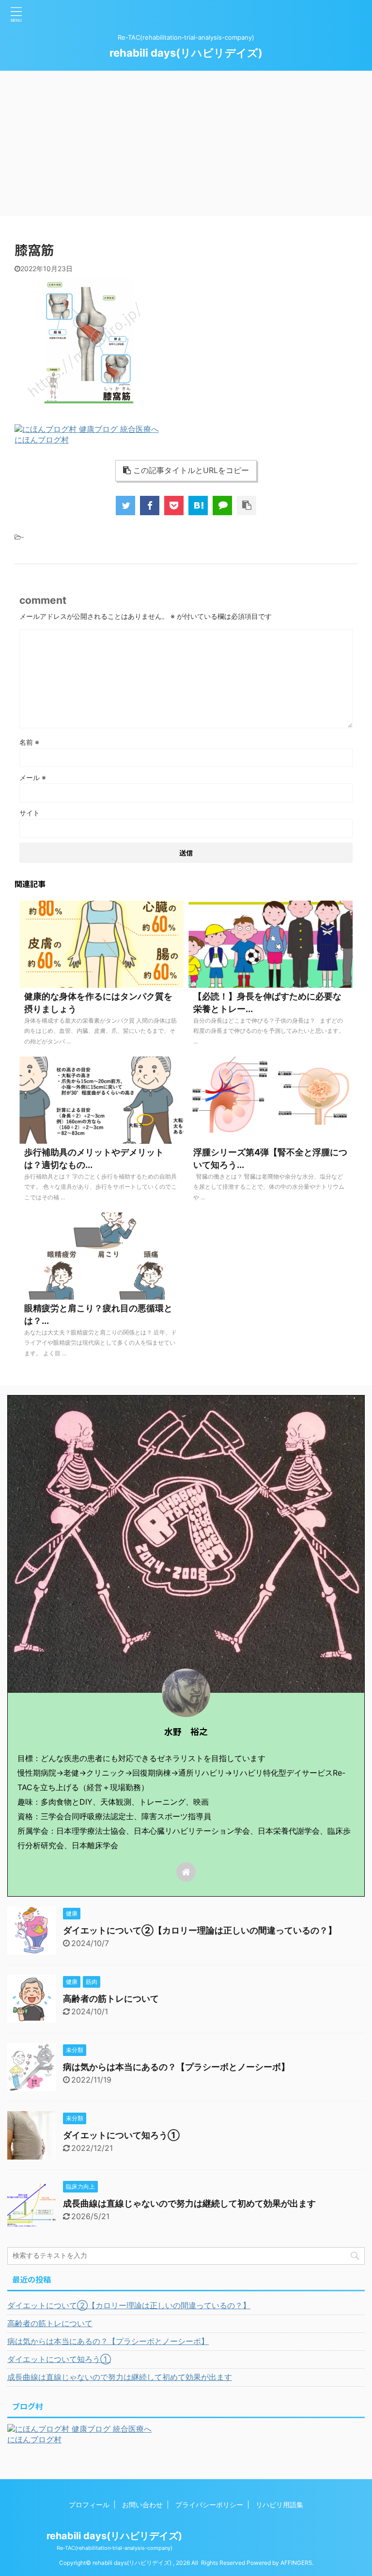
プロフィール (89, 2505)
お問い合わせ (142, 2505)
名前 (29, 742)
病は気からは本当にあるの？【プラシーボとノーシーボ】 (176, 2067)
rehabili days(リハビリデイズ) (186, 53)
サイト (30, 813)
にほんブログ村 (42, 440)
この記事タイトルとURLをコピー (191, 470)
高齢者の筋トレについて (111, 1999)
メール (33, 777)
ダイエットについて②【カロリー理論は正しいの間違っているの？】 (200, 1930)
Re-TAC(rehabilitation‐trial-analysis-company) (115, 2548)
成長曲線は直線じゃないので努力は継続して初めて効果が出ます (189, 2203)
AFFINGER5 (296, 2563)
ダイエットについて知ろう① (121, 2135)
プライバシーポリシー (209, 2505)
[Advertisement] (186, 143)
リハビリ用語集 (279, 2505)
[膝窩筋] (198, 506)
